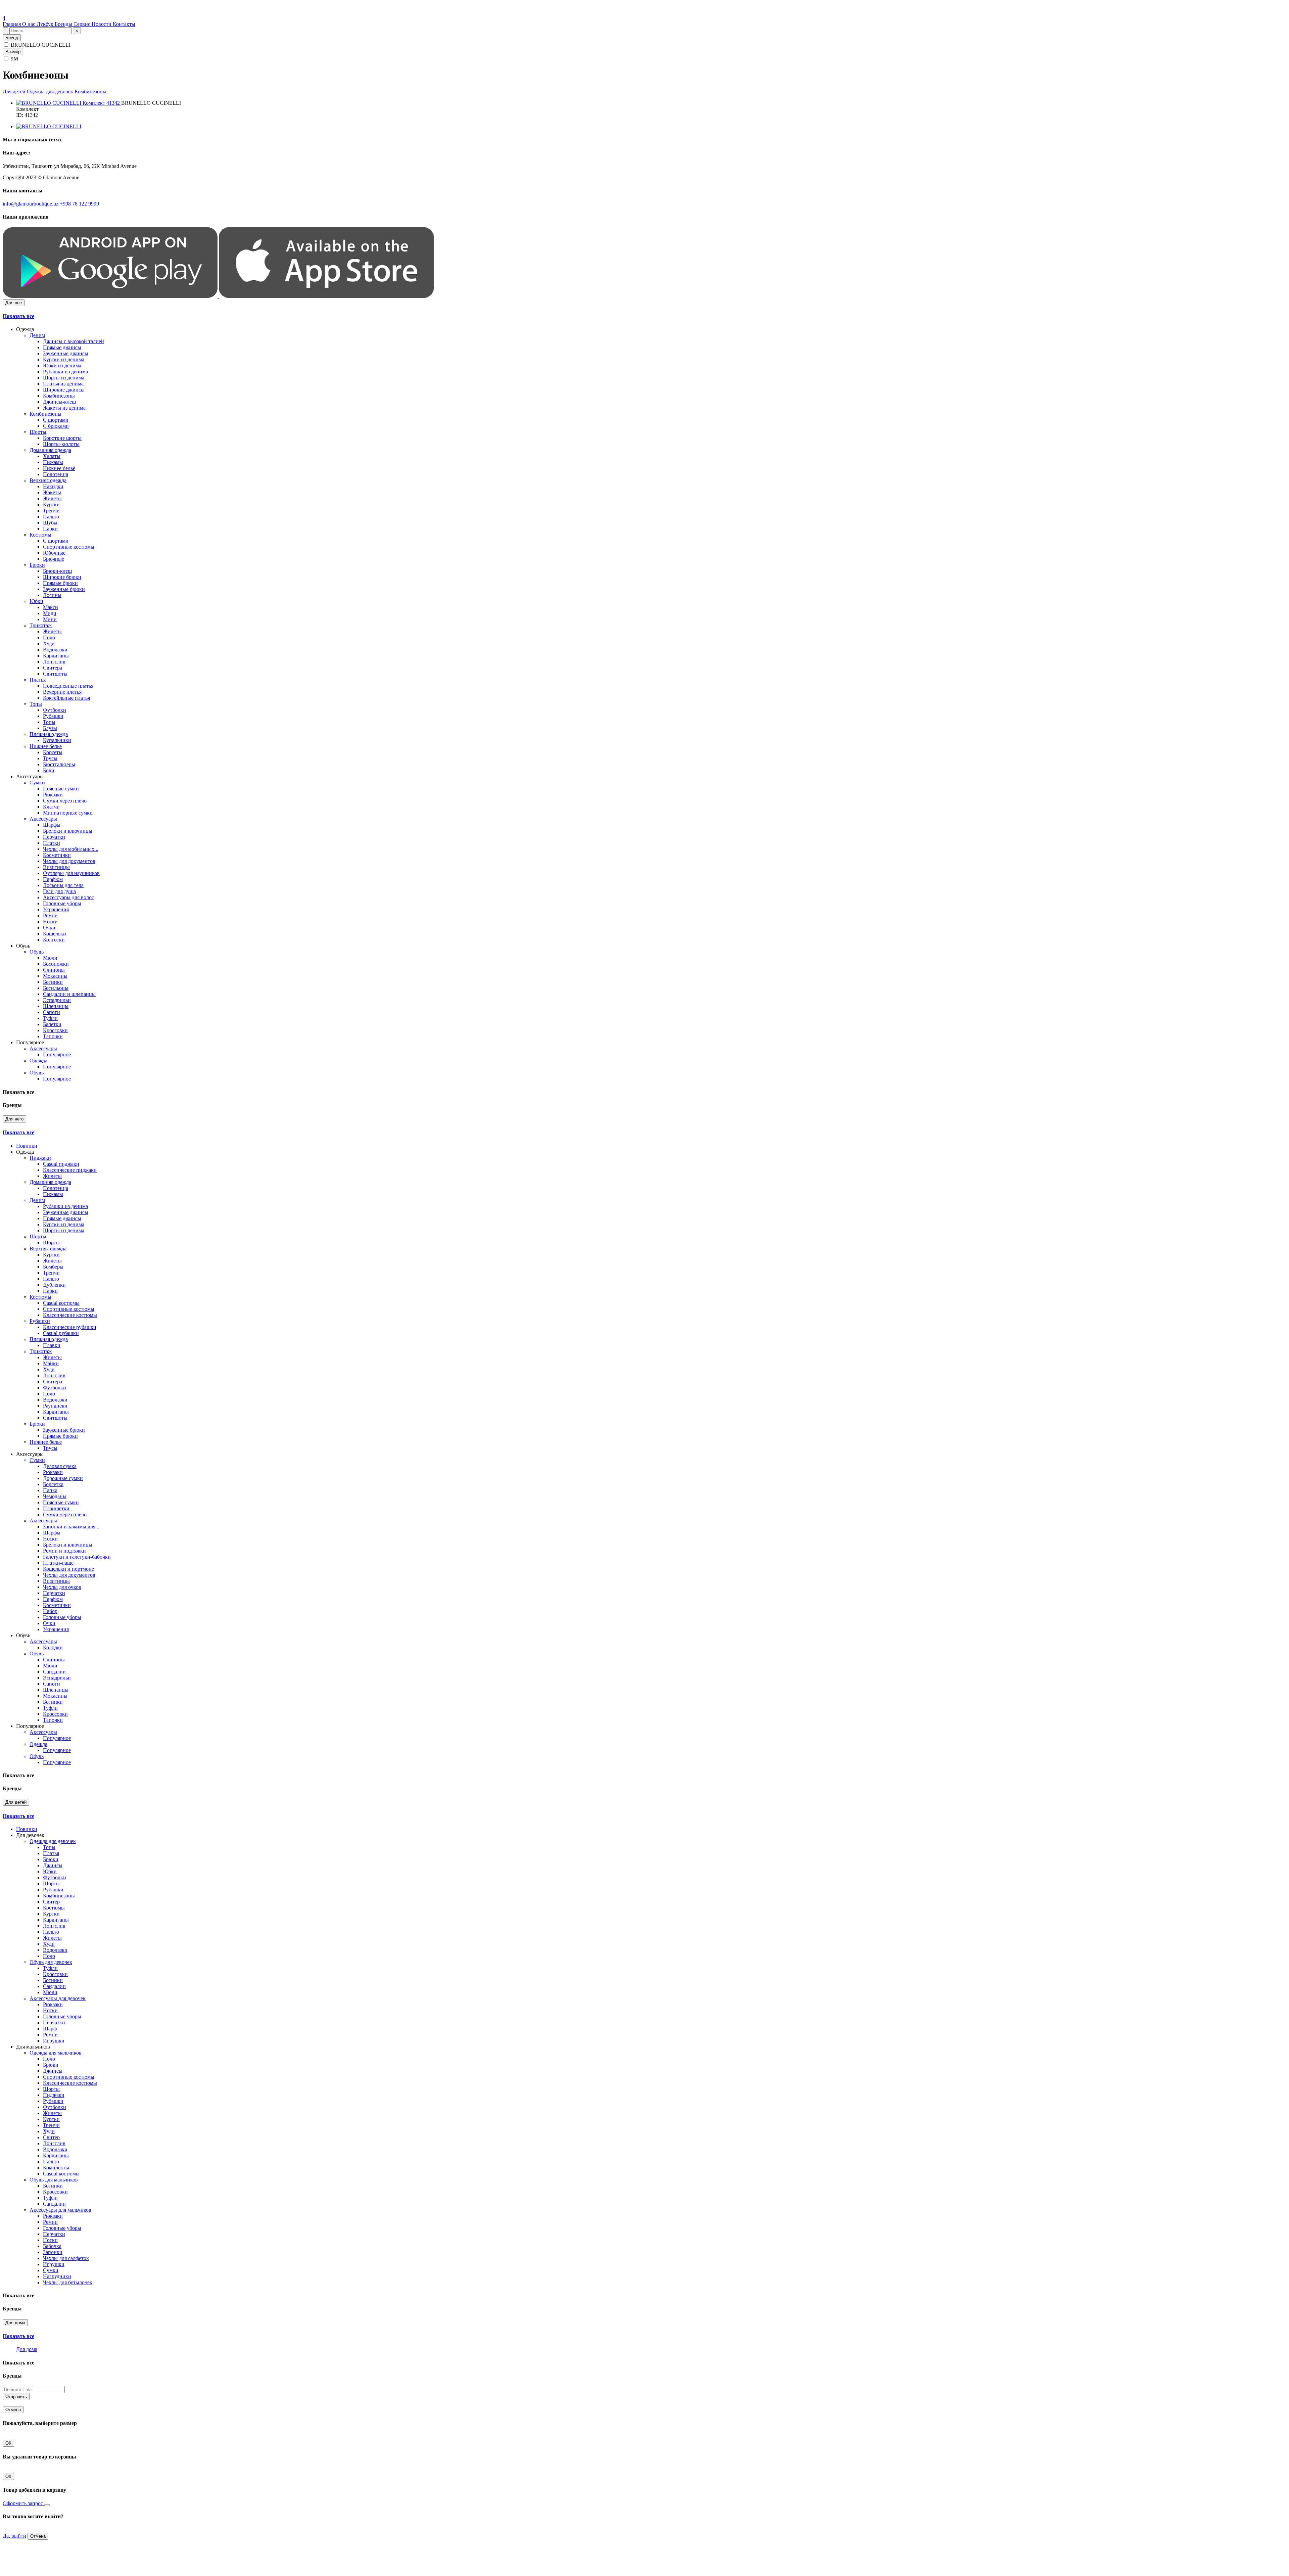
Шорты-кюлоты (61, 444)
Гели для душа (59, 891)
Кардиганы (56, 656)
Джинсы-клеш (59, 402)
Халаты (52, 456)
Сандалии (54, 1672)
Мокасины (55, 976)
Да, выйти (14, 2536)
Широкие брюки (62, 577)
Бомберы (53, 1267)
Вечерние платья (62, 692)
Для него (14, 1119)
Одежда (38, 1061)
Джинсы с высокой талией (74, 341)
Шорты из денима (64, 378)
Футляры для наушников (71, 873)
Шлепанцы (56, 1006)
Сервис (83, 24)
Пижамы (53, 462)
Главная (12, 24)
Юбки (36, 601)
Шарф (50, 2029)
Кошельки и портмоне (68, 1569)
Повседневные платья (68, 686)
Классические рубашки (70, 1327)
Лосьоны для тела (63, 885)
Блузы (50, 728)
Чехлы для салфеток (66, 2258)
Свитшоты (55, 674)
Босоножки (56, 964)
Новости (102, 24)
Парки (50, 529)
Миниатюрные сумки (68, 813)
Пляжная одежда (49, 734)
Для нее (14, 303)
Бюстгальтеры (59, 764)
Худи (49, 643)
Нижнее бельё (59, 468)
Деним (37, 335)
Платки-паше (58, 1563)
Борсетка (53, 1484)
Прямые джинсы (62, 347)
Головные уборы (62, 903)
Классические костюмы (70, 1315)
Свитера (53, 668)
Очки (49, 928)
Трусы (50, 758)
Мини (50, 619)
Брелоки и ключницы (68, 831)
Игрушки (54, 2041)
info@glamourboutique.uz (31, 204)
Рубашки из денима (65, 372)
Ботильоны (56, 988)
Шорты (38, 432)
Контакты (124, 24)
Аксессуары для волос (68, 897)
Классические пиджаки (70, 1170)
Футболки (55, 710)
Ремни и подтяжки (64, 1551)
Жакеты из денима (64, 408)
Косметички (57, 855)
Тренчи (51, 511)
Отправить (16, 2397)
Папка (50, 1490)
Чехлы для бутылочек (68, 2282)
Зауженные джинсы (66, 353)
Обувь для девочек (51, 1962)
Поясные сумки (61, 789)
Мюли (50, 958)
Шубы (50, 523)
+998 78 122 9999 (79, 204)
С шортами (56, 420)
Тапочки (53, 1036)
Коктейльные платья (66, 698)
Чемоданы (55, 1496)
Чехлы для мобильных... (71, 849)
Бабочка (52, 2246)
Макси (51, 607)
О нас (29, 24)
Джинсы (53, 1865)
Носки (50, 922)
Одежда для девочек (50, 91)
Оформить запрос (23, 2503)
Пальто (51, 517)
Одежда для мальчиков (56, 2053)
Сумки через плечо (65, 801)
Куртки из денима (64, 359)
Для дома (15, 2323)
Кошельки (55, 934)
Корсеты (53, 752)
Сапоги (52, 1012)
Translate (53, 12)
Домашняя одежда (50, 450)
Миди (50, 613)
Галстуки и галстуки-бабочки (77, 1557)
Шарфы (52, 825)
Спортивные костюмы (69, 547)
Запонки (53, 2252)
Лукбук (46, 24)
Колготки (54, 940)
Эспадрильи (57, 1000)
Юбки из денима (62, 365)
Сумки (37, 783)
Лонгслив (54, 662)
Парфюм (53, 879)
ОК (8, 2443)
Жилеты (52, 498)
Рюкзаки (53, 795)
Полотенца (56, 474)
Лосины (52, 595)
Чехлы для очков (62, 1587)
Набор (50, 1611)
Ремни (50, 915)
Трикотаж (41, 625)
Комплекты (56, 2168)
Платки (52, 843)
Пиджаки (40, 1158)
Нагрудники (57, 2276)
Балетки (52, 1024)
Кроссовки (55, 1030)
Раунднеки (55, 1406)
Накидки (53, 486)
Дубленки (54, 1285)
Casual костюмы (61, 1303)
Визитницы (56, 867)
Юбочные (54, 553)
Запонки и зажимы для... (71, 1527)
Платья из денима (63, 384)
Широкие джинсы (64, 390)
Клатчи (51, 807)
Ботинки (53, 982)
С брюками (56, 426)
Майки (51, 1363)
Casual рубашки (61, 1333)
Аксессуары (43, 819)
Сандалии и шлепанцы (69, 994)
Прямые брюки (60, 583)
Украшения (56, 909)
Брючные (54, 559)
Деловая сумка (60, 1466)
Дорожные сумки (63, 1478)
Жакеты (52, 492)
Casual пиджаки (61, 1164)
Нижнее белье (46, 746)
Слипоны (54, 970)
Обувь (37, 952)
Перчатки (54, 837)
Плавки (52, 1345)
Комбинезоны (90, 91)
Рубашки (53, 716)
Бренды (64, 24)
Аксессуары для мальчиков (60, 2210)
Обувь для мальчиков (54, 2180)
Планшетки (56, 1508)
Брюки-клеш (57, 571)
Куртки (51, 504)
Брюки (37, 565)
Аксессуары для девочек (58, 1998)
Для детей (14, 91)
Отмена (13, 2410)
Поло (49, 637)
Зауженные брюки (64, 589)
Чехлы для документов (69, 861)
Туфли (50, 1018)
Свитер (51, 1902)
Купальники (57, 740)
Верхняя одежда (48, 480)
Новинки (27, 1146)
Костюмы (40, 535)
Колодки (53, 1647)
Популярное (57, 1054)
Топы (36, 704)
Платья (38, 680)
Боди (49, 770)
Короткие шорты (62, 438)
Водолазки (55, 650)
